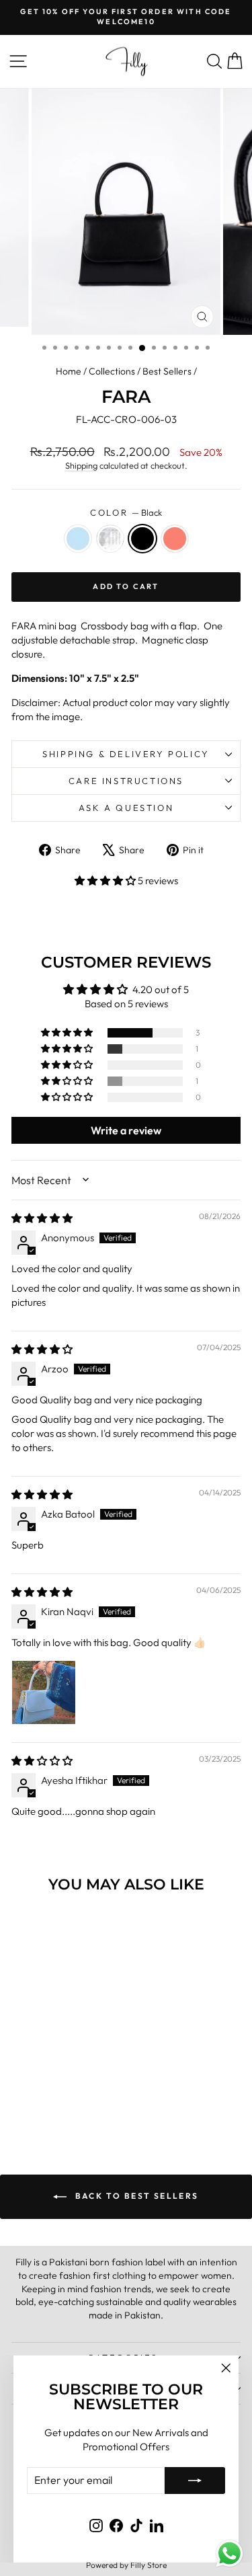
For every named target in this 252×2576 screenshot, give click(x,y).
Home (69, 371)
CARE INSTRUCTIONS (126, 781)
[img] (42, 1218)
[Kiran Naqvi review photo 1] (44, 1692)
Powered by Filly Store (126, 2565)
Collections (112, 371)
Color (126, 512)
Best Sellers (167, 371)
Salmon (175, 539)
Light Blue (78, 539)
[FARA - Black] (63, 2095)
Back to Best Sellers (135, 2196)
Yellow (110, 539)
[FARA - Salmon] (78, 2095)
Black (142, 539)
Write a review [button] (126, 1130)
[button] (106, 881)
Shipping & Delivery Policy (126, 754)
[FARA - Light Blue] (32, 2095)
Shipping (81, 465)
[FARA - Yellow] (47, 2095)
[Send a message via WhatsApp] (229, 2553)
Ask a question (126, 808)
